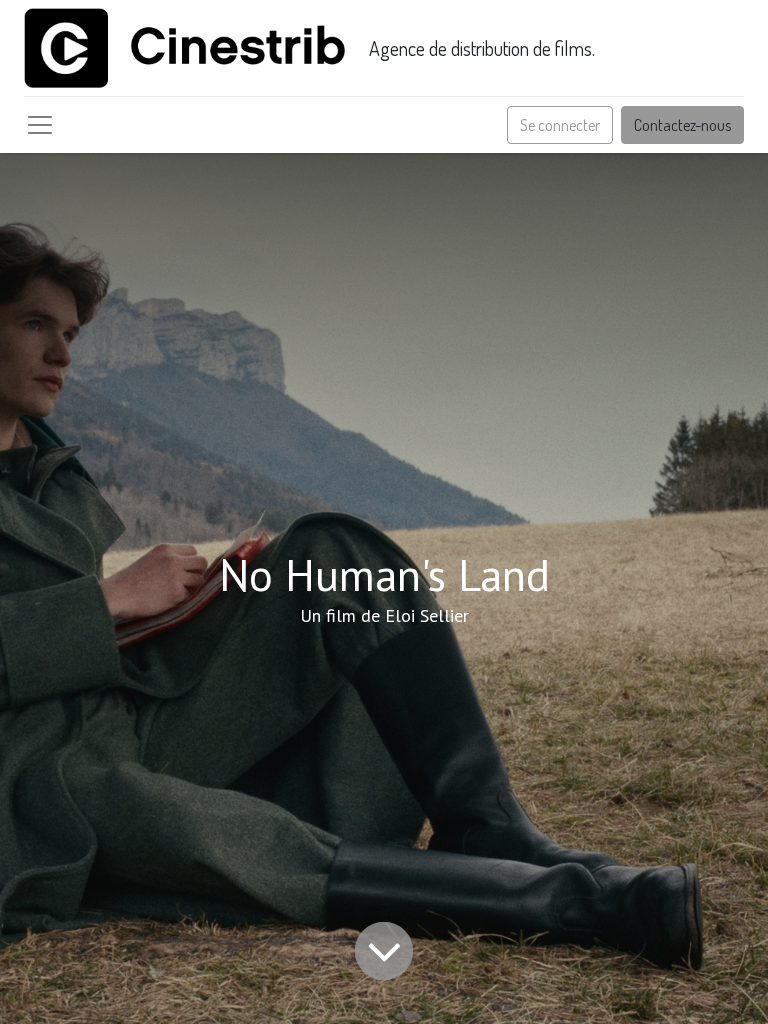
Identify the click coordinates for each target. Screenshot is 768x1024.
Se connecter (560, 125)
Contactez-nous (682, 125)
